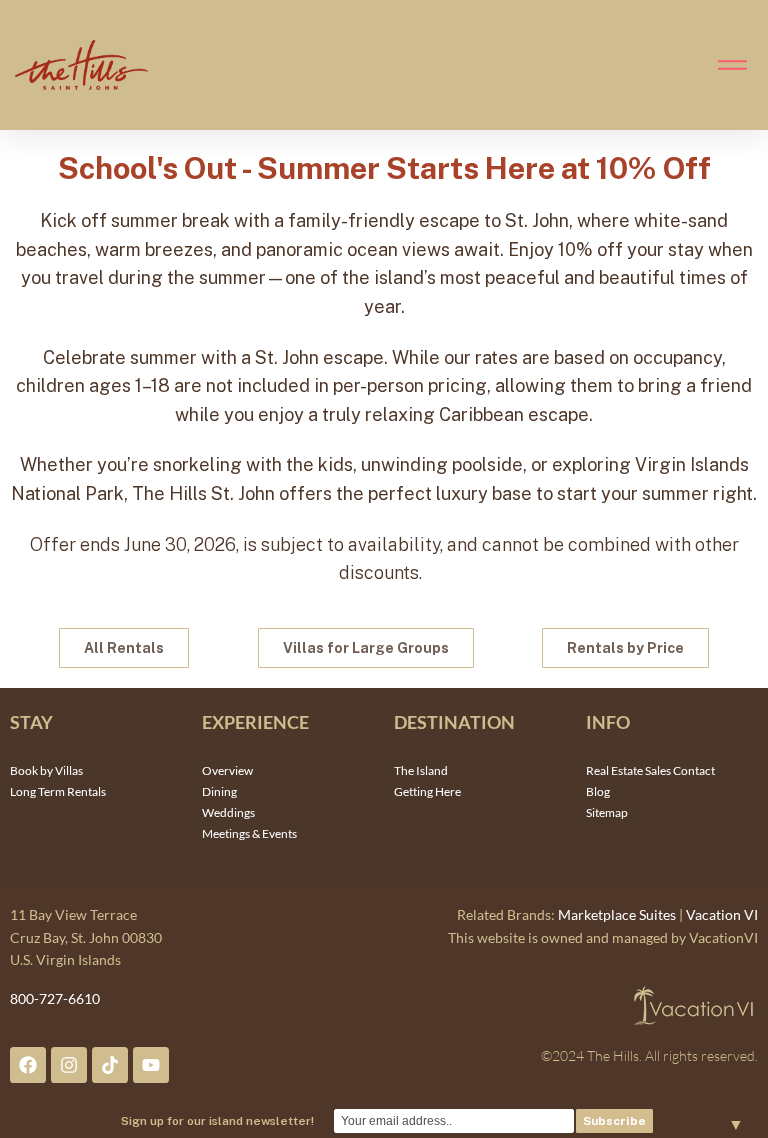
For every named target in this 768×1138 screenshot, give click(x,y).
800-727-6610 (55, 998)
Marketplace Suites (617, 914)
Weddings (228, 812)
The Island (421, 770)
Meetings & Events (249, 833)
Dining (219, 791)
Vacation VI (722, 914)
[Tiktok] (110, 1065)
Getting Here (427, 791)
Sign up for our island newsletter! (217, 1121)
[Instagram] (69, 1065)
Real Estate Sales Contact (650, 770)
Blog (598, 791)
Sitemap (607, 812)
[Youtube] (151, 1065)
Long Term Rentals (58, 791)
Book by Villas (46, 770)
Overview (227, 770)
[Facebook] (28, 1065)
